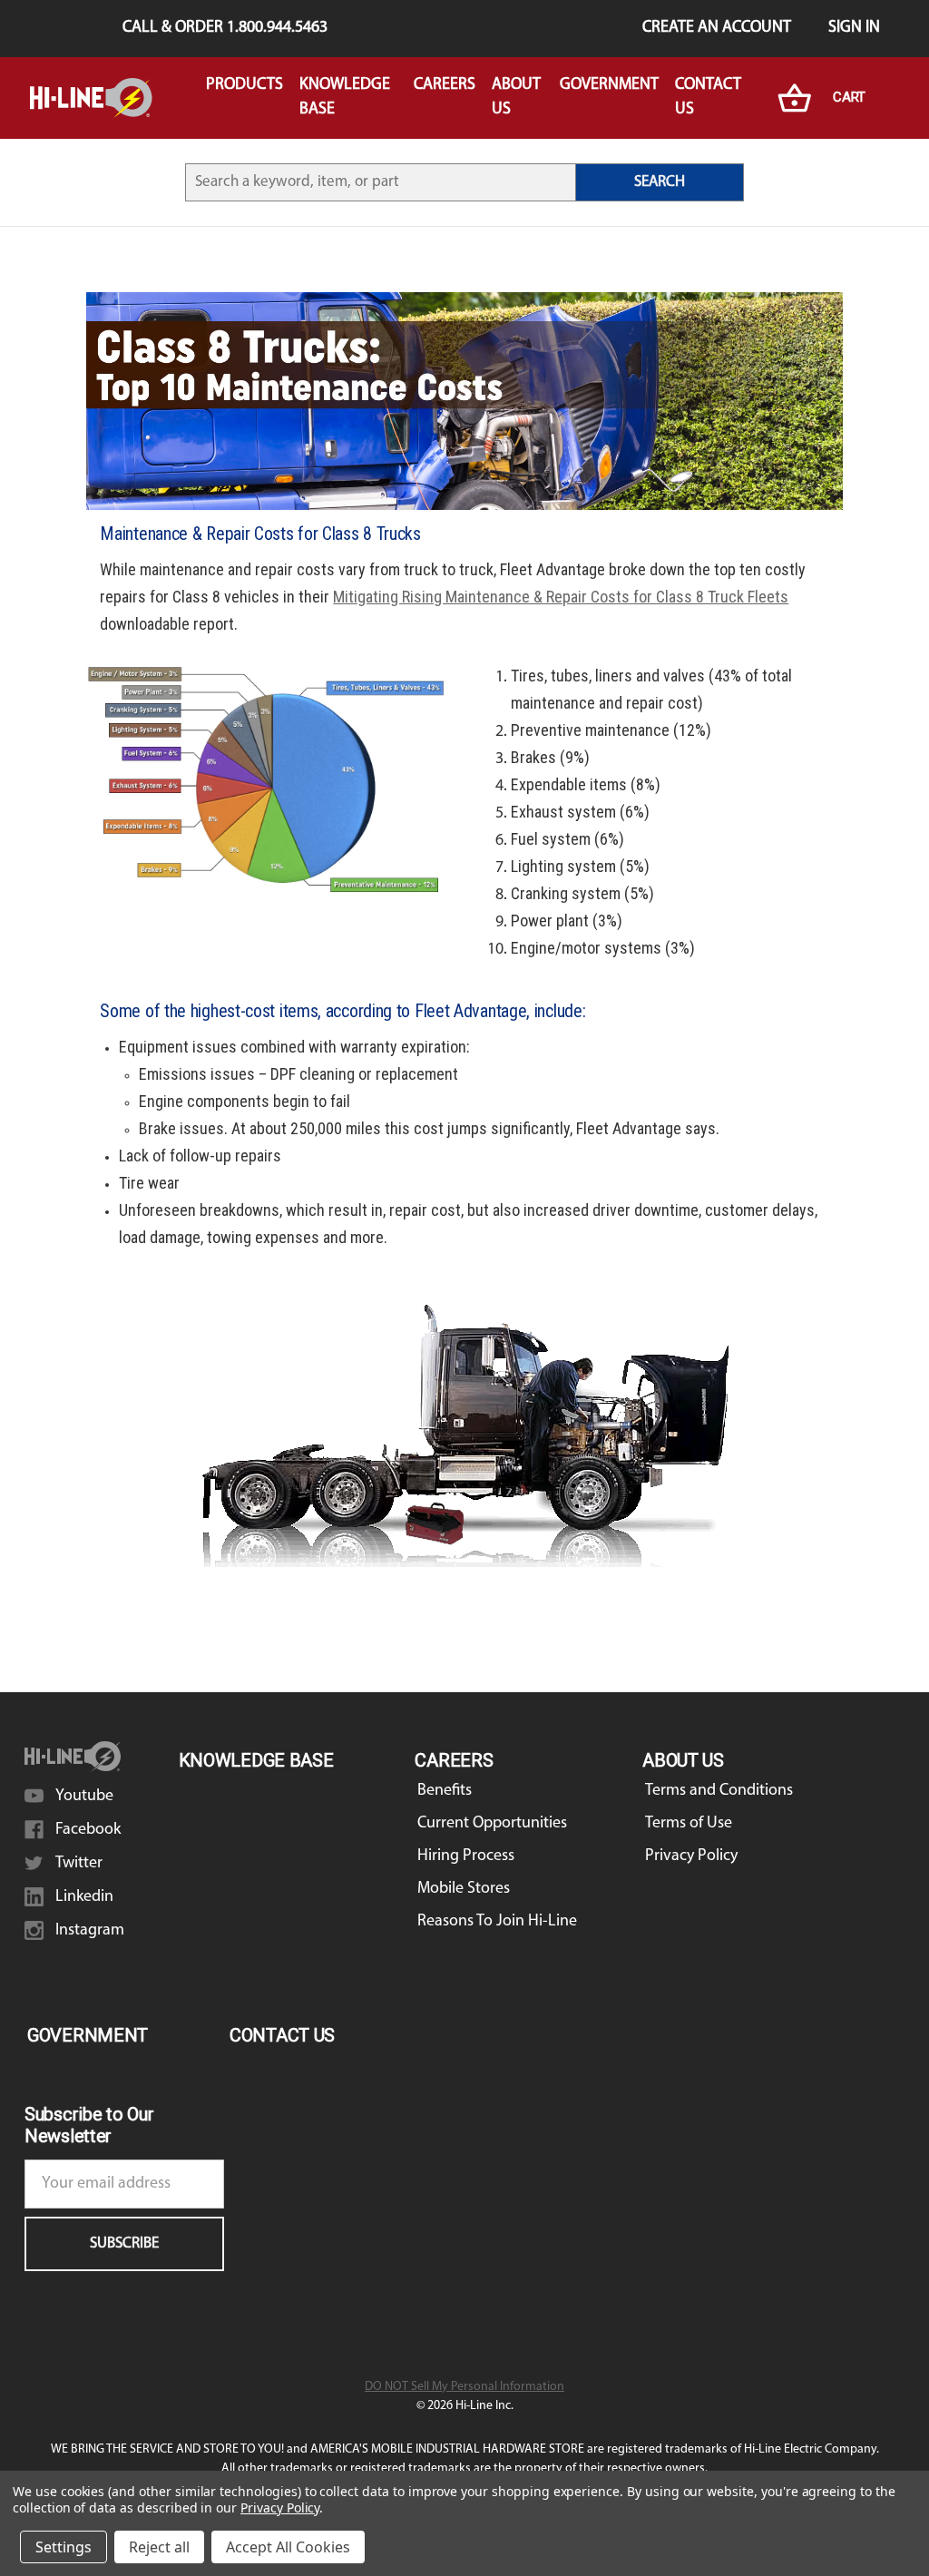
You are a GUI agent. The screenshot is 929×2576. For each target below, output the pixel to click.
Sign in (854, 28)
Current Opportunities (492, 1824)
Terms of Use (689, 1824)
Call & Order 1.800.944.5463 (225, 28)
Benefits (445, 1791)
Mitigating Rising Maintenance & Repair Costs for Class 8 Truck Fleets (561, 597)
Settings (64, 2547)
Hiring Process (466, 1856)
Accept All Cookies (288, 2547)
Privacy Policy (691, 1856)
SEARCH (660, 182)
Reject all (159, 2547)
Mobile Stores (464, 1889)
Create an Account (717, 28)
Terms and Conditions (719, 1791)
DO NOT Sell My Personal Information (464, 2387)
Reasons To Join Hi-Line (497, 1922)
